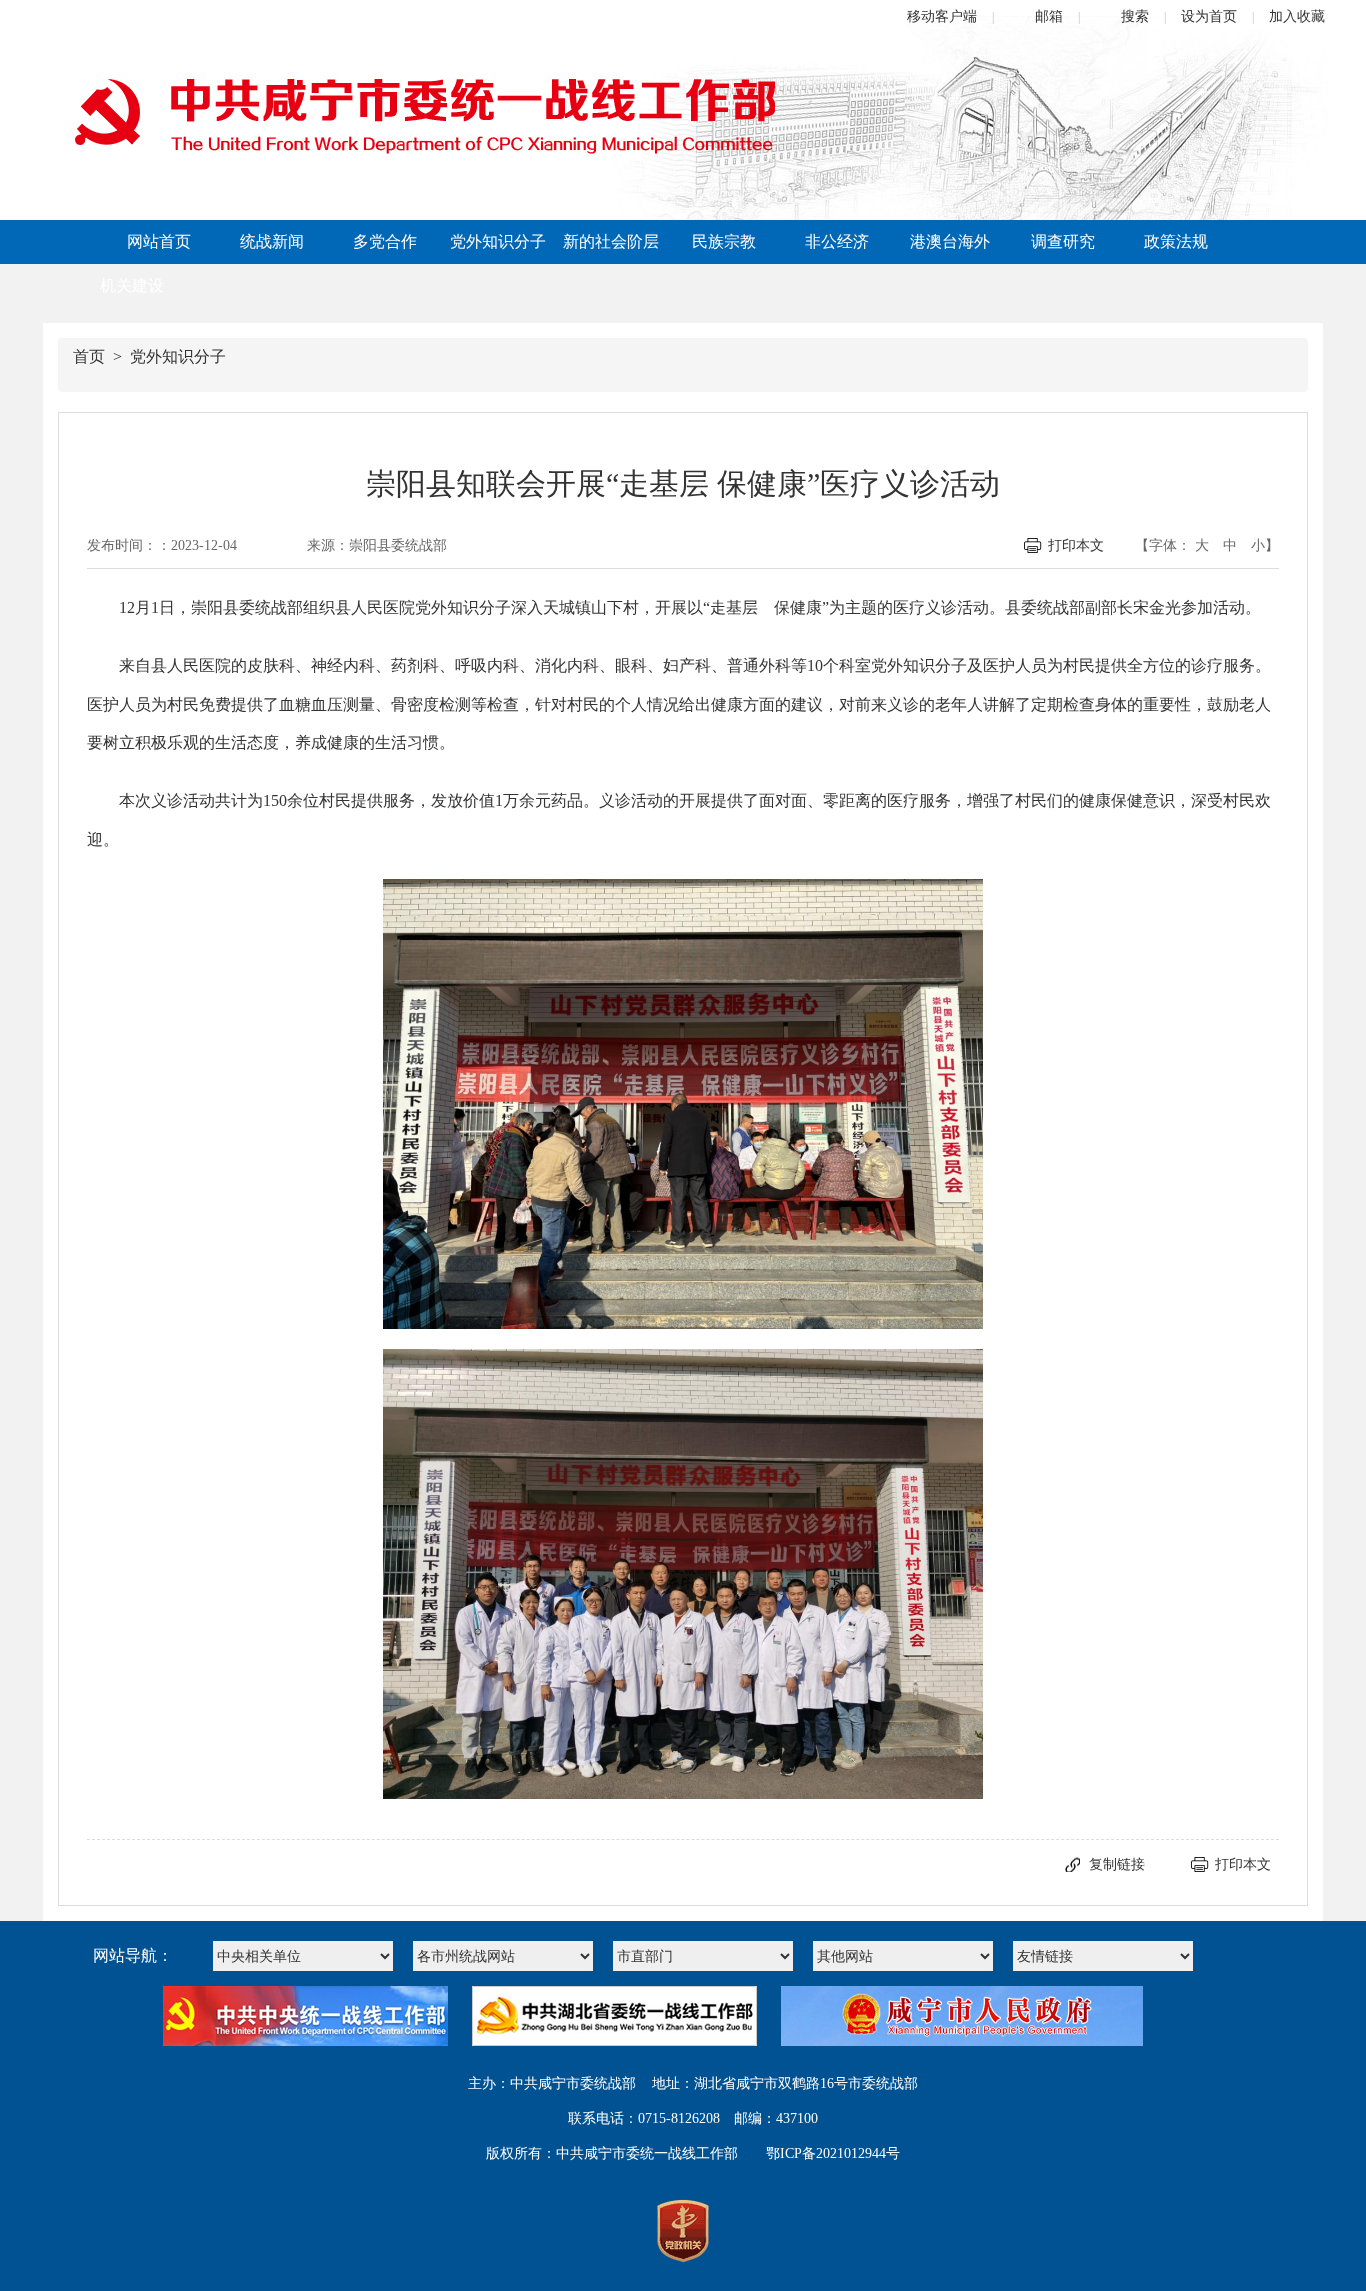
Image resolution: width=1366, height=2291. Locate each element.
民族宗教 (724, 241)
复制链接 (1117, 1864)
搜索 (1135, 16)
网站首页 (159, 241)
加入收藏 (1297, 16)
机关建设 (132, 285)
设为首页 (1209, 16)
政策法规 (1176, 241)
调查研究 (1063, 241)
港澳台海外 (950, 241)
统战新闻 (272, 241)
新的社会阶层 (611, 241)
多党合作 (385, 241)
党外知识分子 (498, 241)
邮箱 (1049, 16)
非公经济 (837, 241)
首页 (89, 356)
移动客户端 (942, 16)
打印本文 (1076, 545)
